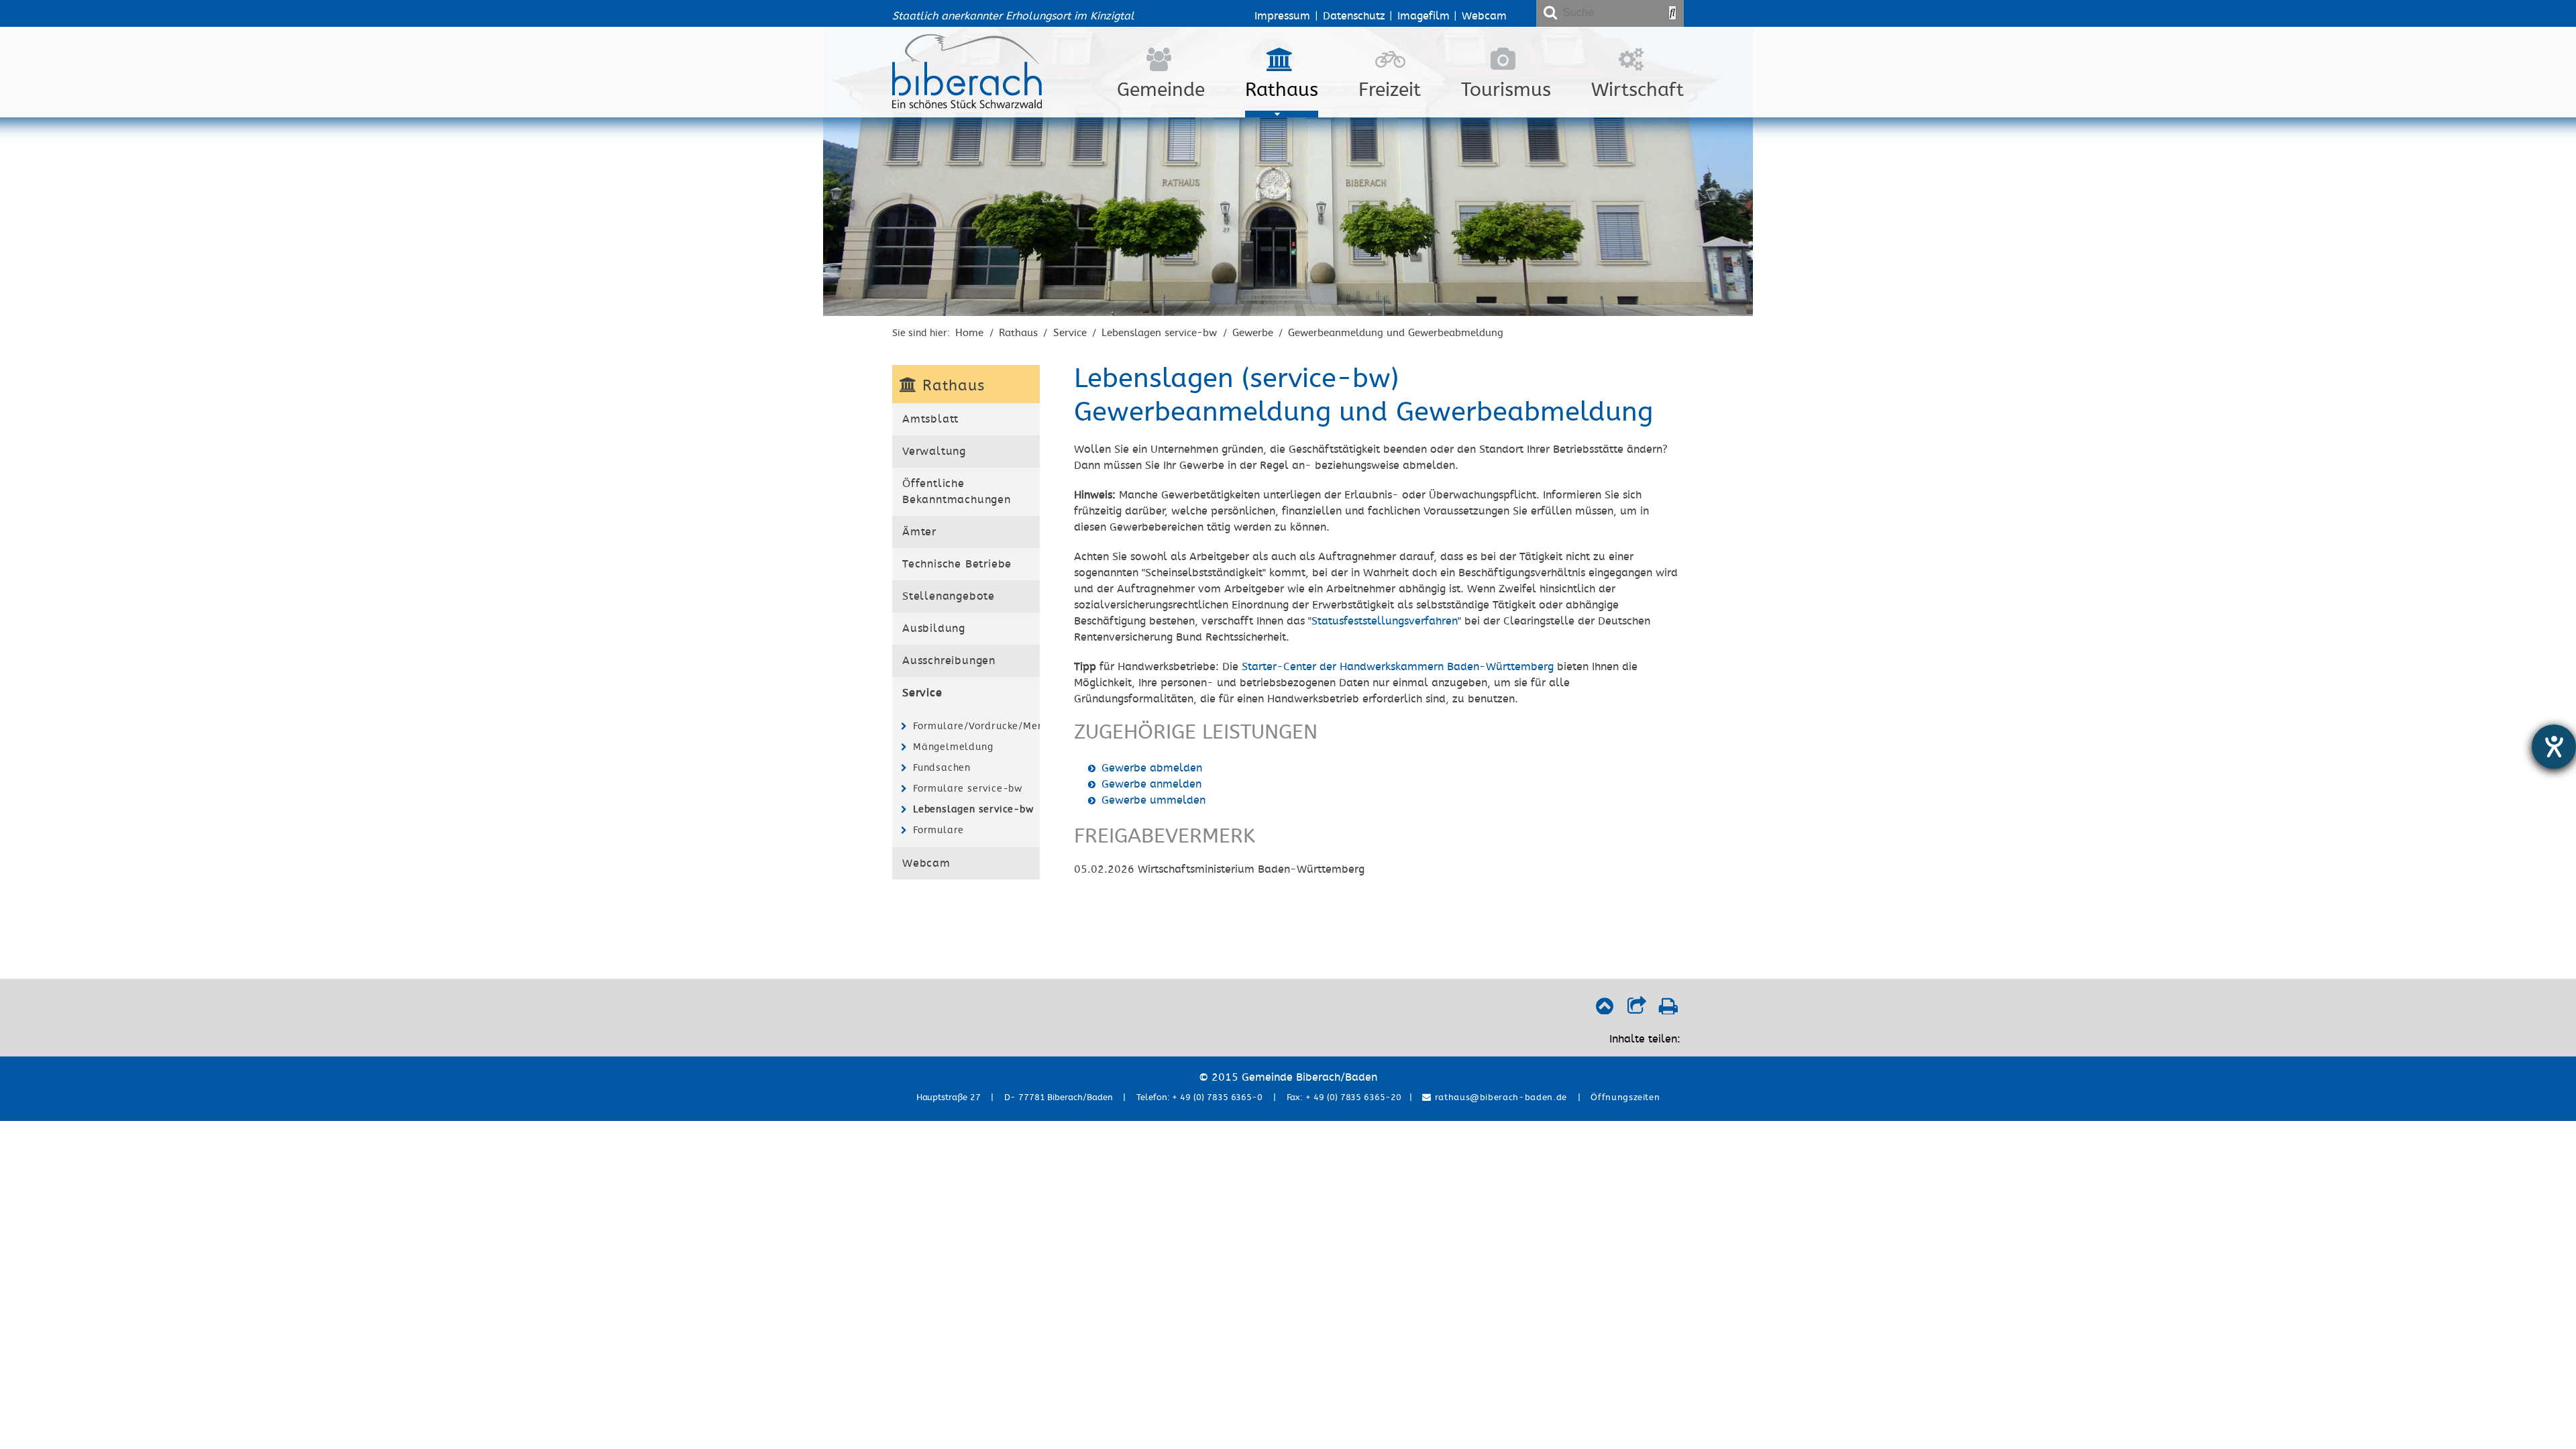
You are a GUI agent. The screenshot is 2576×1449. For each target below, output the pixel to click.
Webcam (1484, 16)
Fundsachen (942, 768)
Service (1070, 333)
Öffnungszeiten (1625, 1097)
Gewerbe (1253, 333)
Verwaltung (934, 451)
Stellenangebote (949, 596)
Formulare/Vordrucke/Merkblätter (975, 726)
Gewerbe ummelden (1153, 800)
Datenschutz (1354, 16)
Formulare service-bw (968, 789)
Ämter (919, 532)
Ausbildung (934, 629)
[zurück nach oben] (1604, 1010)
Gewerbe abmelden (1152, 768)
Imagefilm (1424, 16)
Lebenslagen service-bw (1159, 333)
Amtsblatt (930, 419)
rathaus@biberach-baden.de (1499, 1097)
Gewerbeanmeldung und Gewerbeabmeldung (1396, 333)
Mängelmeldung (953, 747)
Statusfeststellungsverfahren (1385, 621)
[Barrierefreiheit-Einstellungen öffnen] (2554, 747)
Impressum (1282, 16)
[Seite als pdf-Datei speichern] (1668, 1010)
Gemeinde (1161, 90)
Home (969, 333)
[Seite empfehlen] (1636, 1010)
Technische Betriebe (957, 564)
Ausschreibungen (949, 661)
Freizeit (1390, 90)
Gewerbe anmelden (1151, 784)
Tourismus (1506, 90)
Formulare (938, 830)
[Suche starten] (1672, 13)
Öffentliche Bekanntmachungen (957, 492)
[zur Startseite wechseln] (967, 105)
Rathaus (1282, 90)
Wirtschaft (1638, 90)
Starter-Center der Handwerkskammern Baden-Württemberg (1398, 667)
